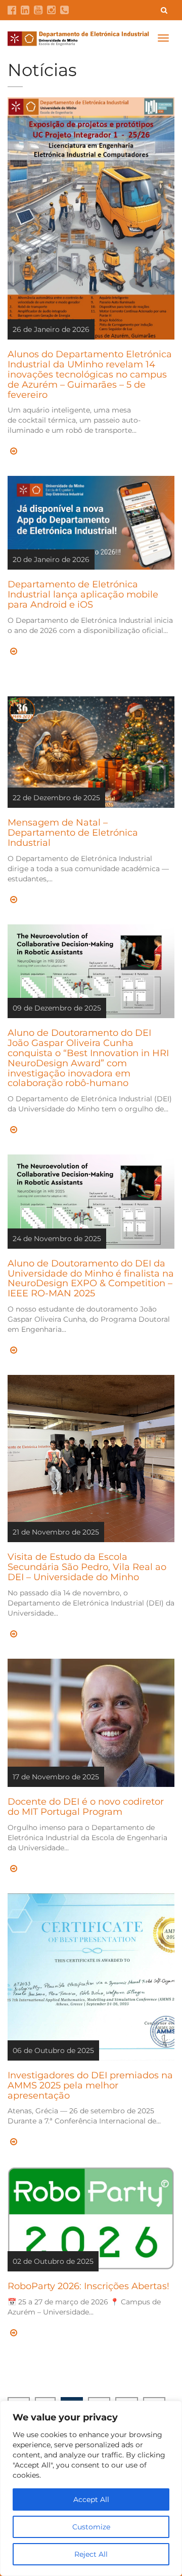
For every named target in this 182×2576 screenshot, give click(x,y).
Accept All (91, 2499)
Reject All (91, 2554)
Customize (91, 2527)
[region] (91, 2488)
